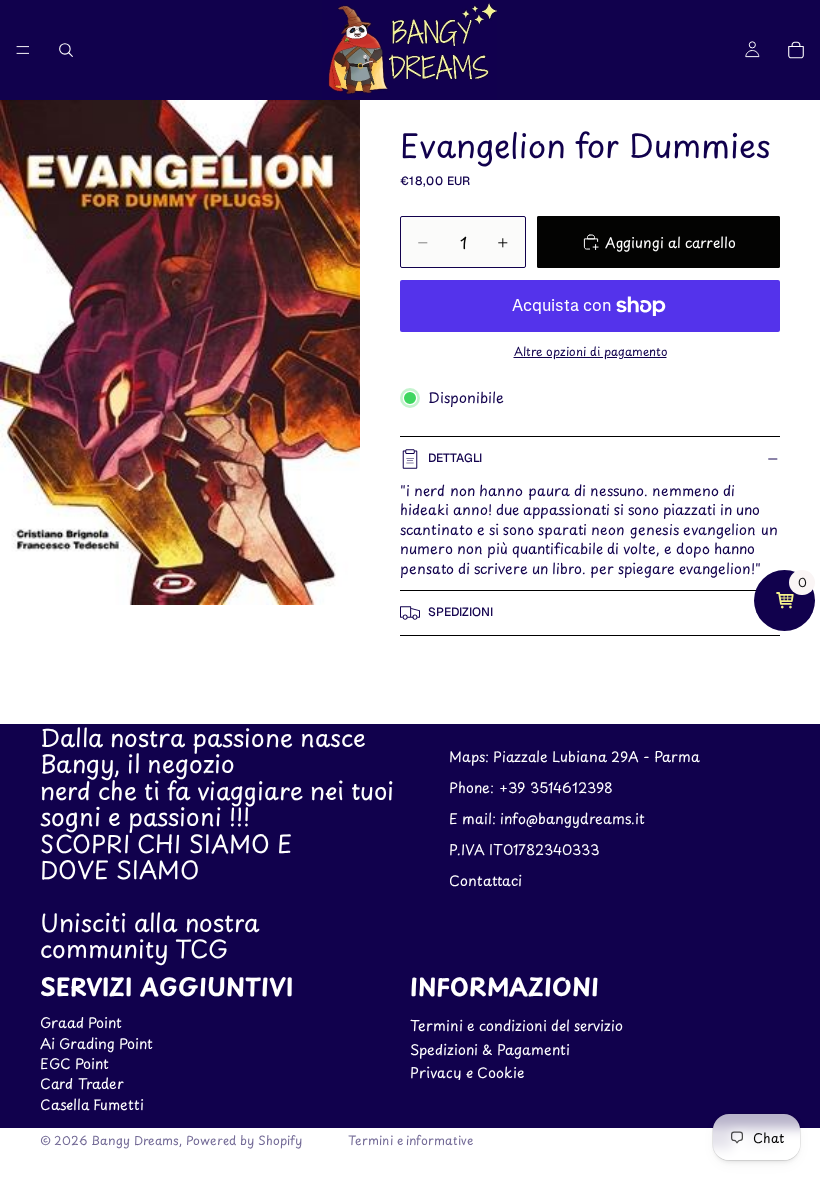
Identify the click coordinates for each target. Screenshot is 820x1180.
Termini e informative (410, 1140)
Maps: (471, 756)
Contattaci (485, 879)
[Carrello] (796, 50)
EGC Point (74, 1063)
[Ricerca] (66, 50)
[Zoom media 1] (180, 352)
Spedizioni (460, 612)
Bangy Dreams (135, 1140)
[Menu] (23, 50)
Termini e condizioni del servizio (516, 1025)
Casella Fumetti (92, 1104)
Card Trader (82, 1083)
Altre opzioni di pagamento (590, 351)
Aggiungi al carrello (670, 242)
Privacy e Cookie (467, 1072)
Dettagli (455, 458)
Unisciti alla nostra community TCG (149, 935)
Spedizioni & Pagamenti (490, 1048)
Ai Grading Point (96, 1042)
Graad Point (81, 1022)
